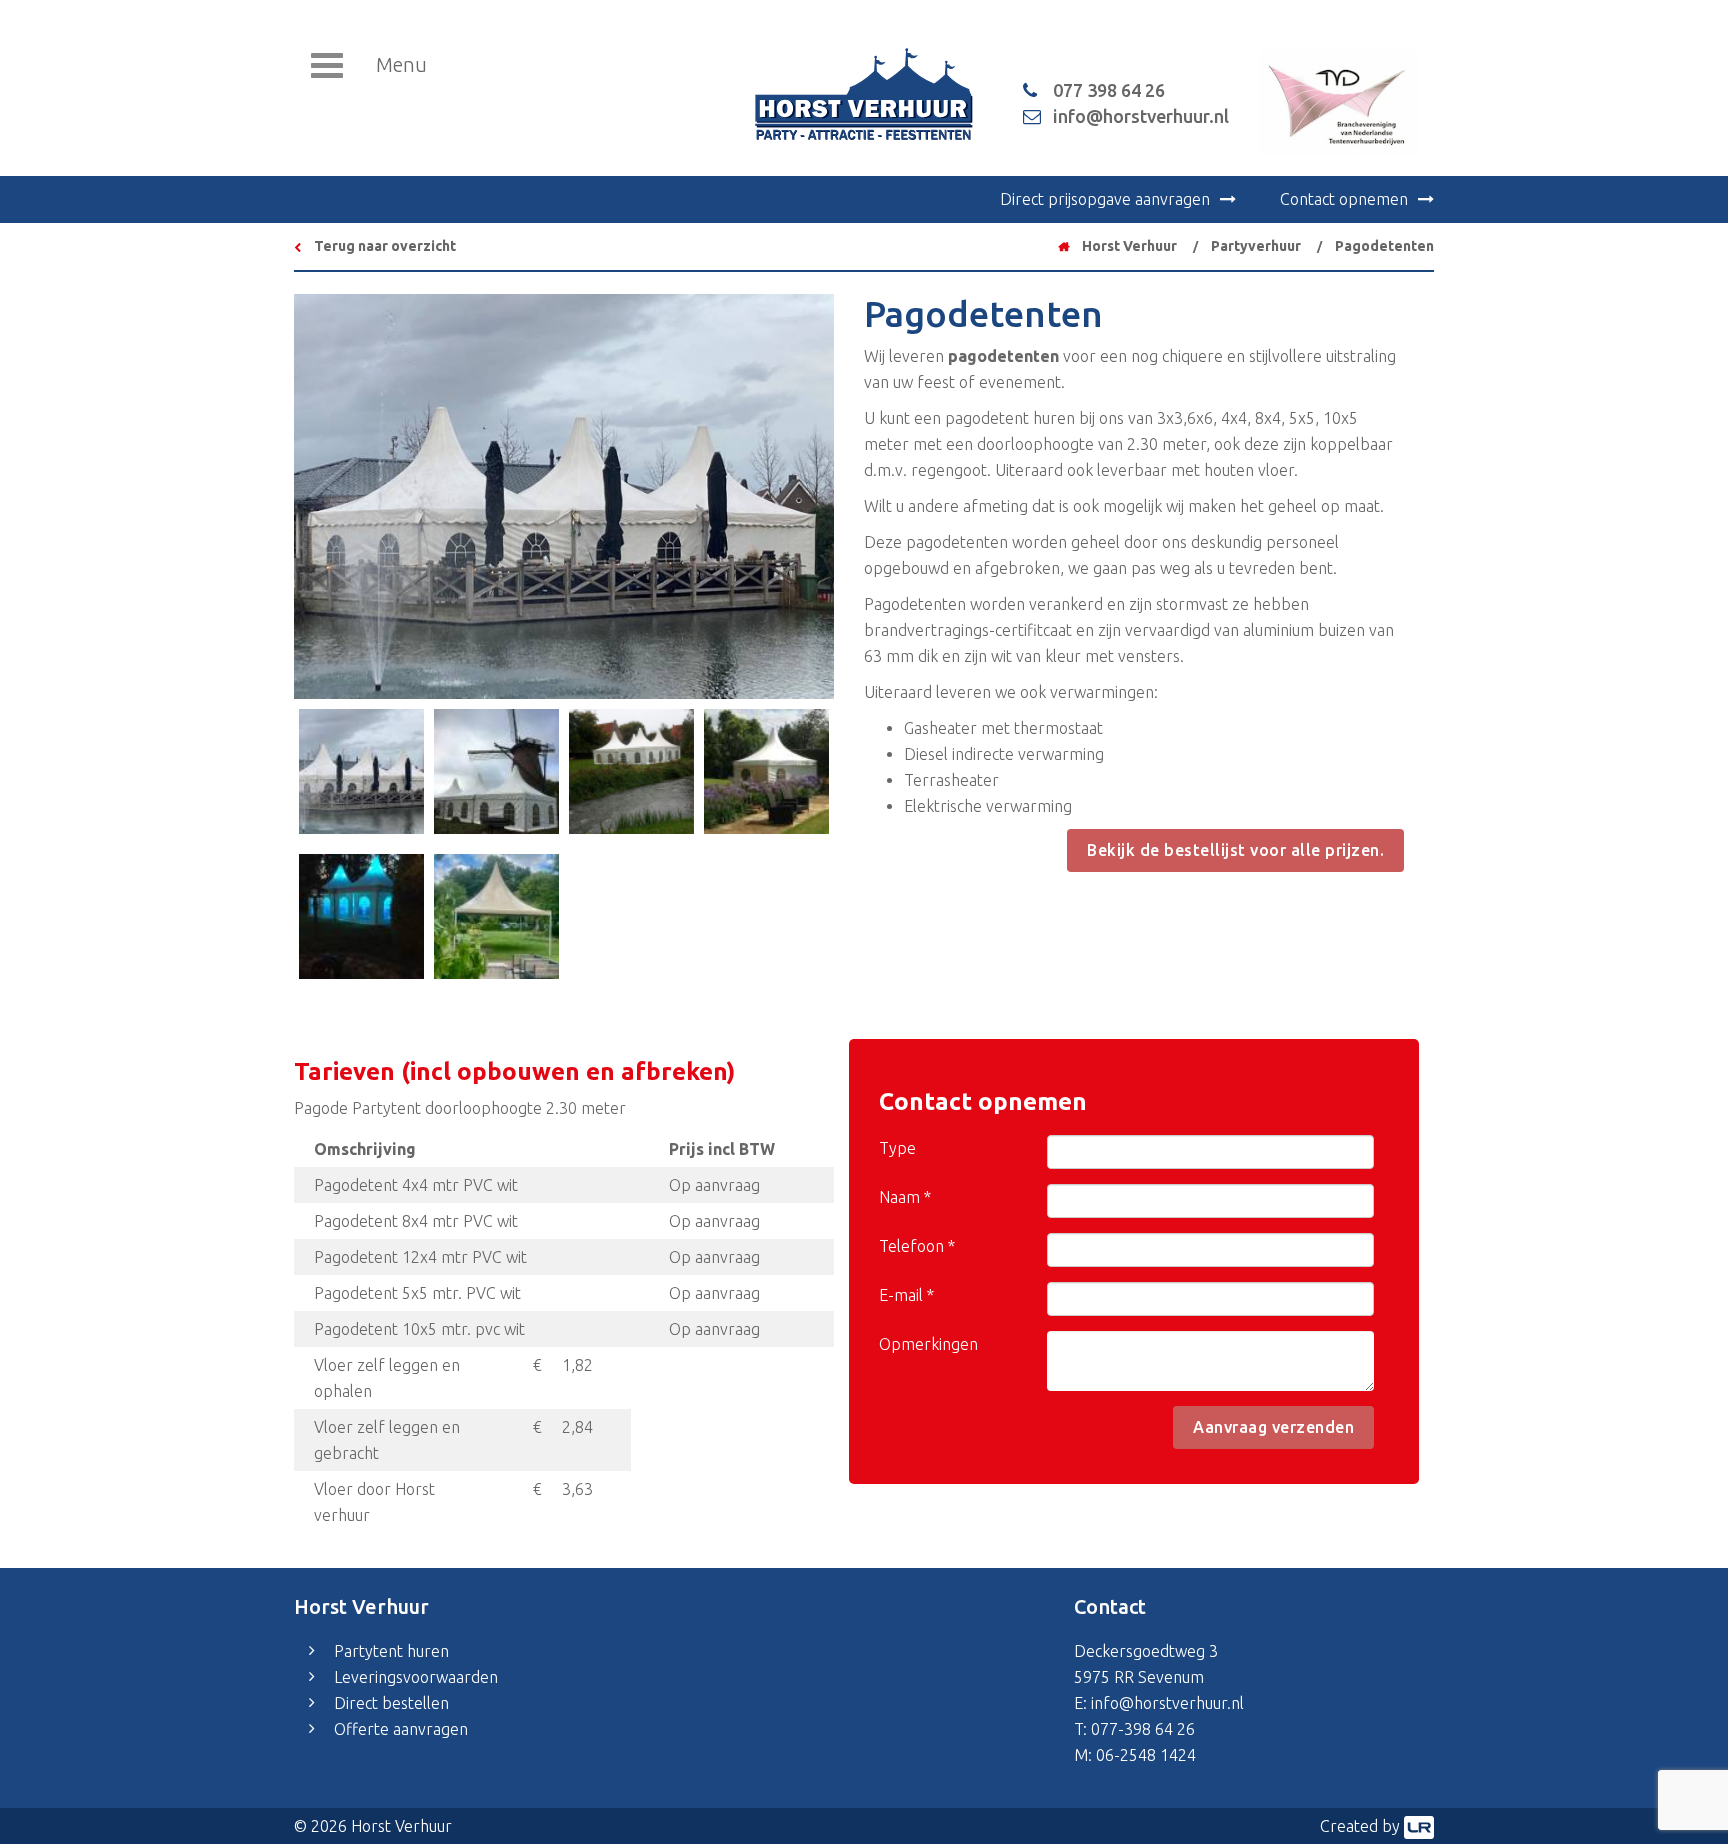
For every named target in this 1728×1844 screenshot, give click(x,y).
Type (897, 1148)
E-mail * (906, 1295)
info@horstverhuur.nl (1167, 1703)
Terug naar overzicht (383, 246)
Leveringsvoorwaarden (416, 1677)
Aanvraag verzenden (1273, 1427)
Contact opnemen (1344, 199)
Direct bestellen (391, 1703)
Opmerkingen (928, 1344)
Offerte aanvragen (401, 1729)
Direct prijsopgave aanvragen (1105, 199)
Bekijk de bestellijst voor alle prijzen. (1235, 850)
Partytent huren (391, 1651)
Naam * (905, 1197)
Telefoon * (917, 1246)
